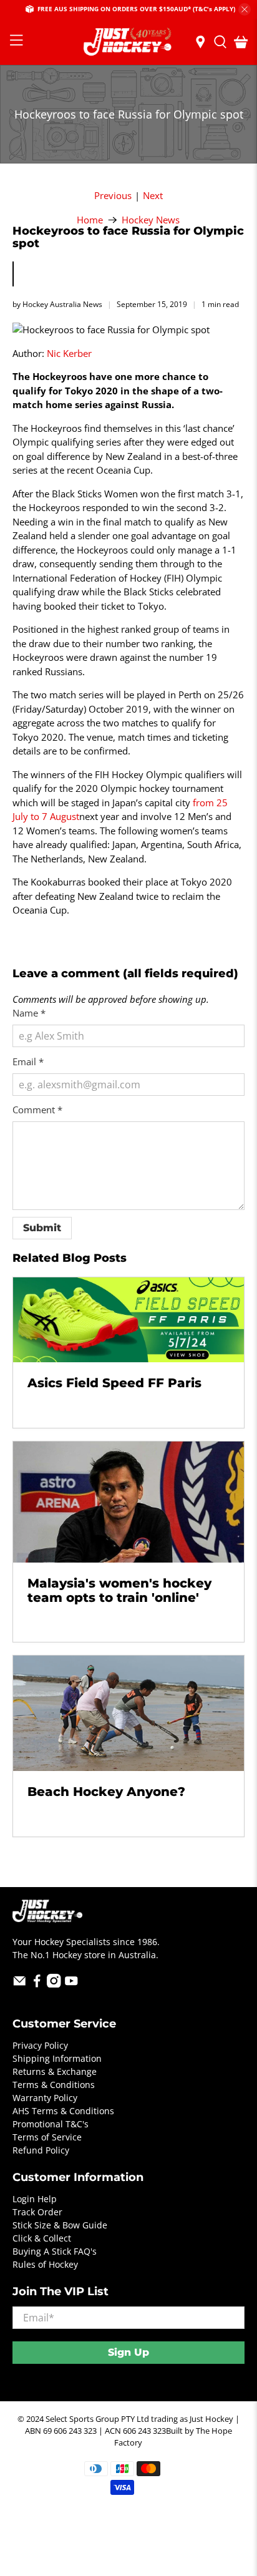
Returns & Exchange (55, 2071)
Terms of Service (47, 2137)
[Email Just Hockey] (20, 1984)
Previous (113, 196)
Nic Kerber (69, 353)
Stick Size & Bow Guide (60, 2225)
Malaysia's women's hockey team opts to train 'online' (119, 1590)
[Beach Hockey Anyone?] (128, 1713)
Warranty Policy (45, 2098)
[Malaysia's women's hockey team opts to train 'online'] (128, 1502)
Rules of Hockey (45, 2264)
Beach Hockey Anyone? (106, 1792)
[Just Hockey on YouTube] (71, 1984)
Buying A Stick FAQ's (55, 2251)
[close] (245, 9)
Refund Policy (41, 2150)
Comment (37, 1110)
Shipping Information (57, 2058)
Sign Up (128, 2352)
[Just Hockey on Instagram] (54, 1984)
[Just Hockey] (128, 42)
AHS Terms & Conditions (63, 2111)
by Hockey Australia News (57, 304)
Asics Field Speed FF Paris (114, 1383)
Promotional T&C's (51, 2124)
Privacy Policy (40, 2045)
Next (153, 196)
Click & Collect (42, 2238)
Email (28, 1061)
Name (29, 1013)
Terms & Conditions (54, 2085)
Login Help (35, 2199)
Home (90, 220)
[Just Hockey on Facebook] (37, 1984)
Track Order (37, 2212)
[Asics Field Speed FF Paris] (128, 1320)
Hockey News (151, 220)
